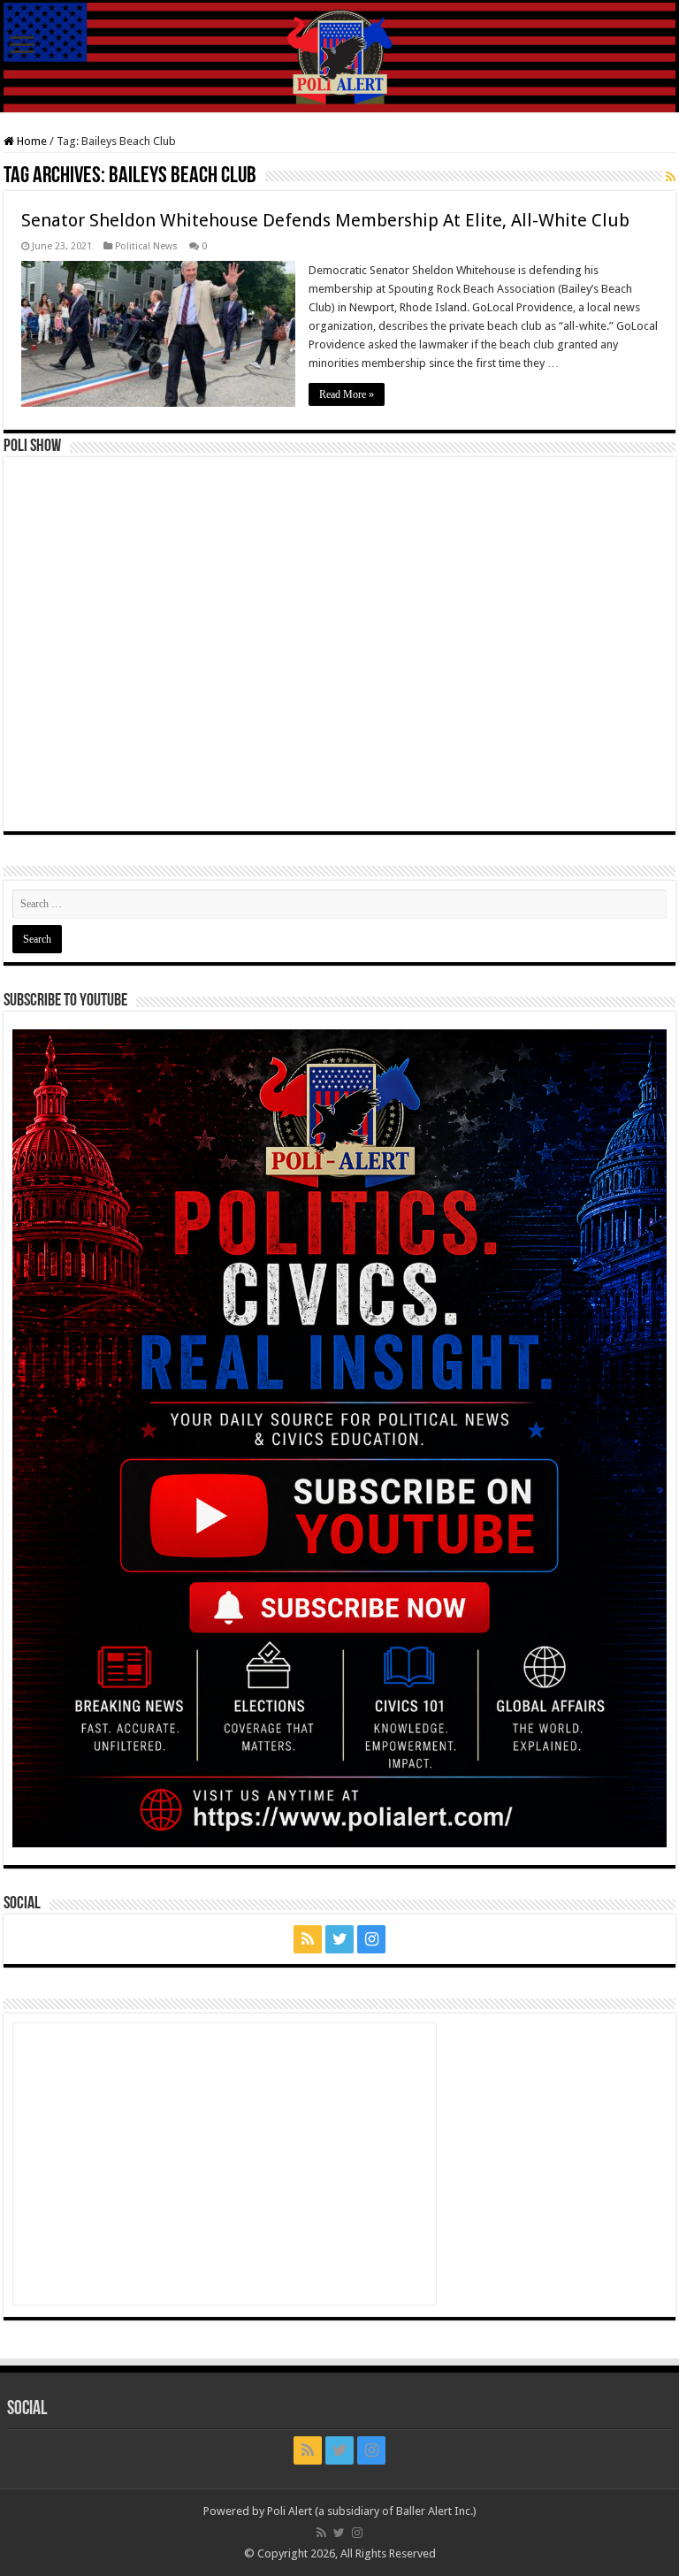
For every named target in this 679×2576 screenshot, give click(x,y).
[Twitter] (339, 1939)
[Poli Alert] (339, 57)
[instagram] (371, 1939)
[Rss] (308, 1939)
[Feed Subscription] (671, 177)
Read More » (347, 394)
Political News (146, 246)
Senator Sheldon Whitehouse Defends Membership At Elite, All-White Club (325, 220)
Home (31, 141)
